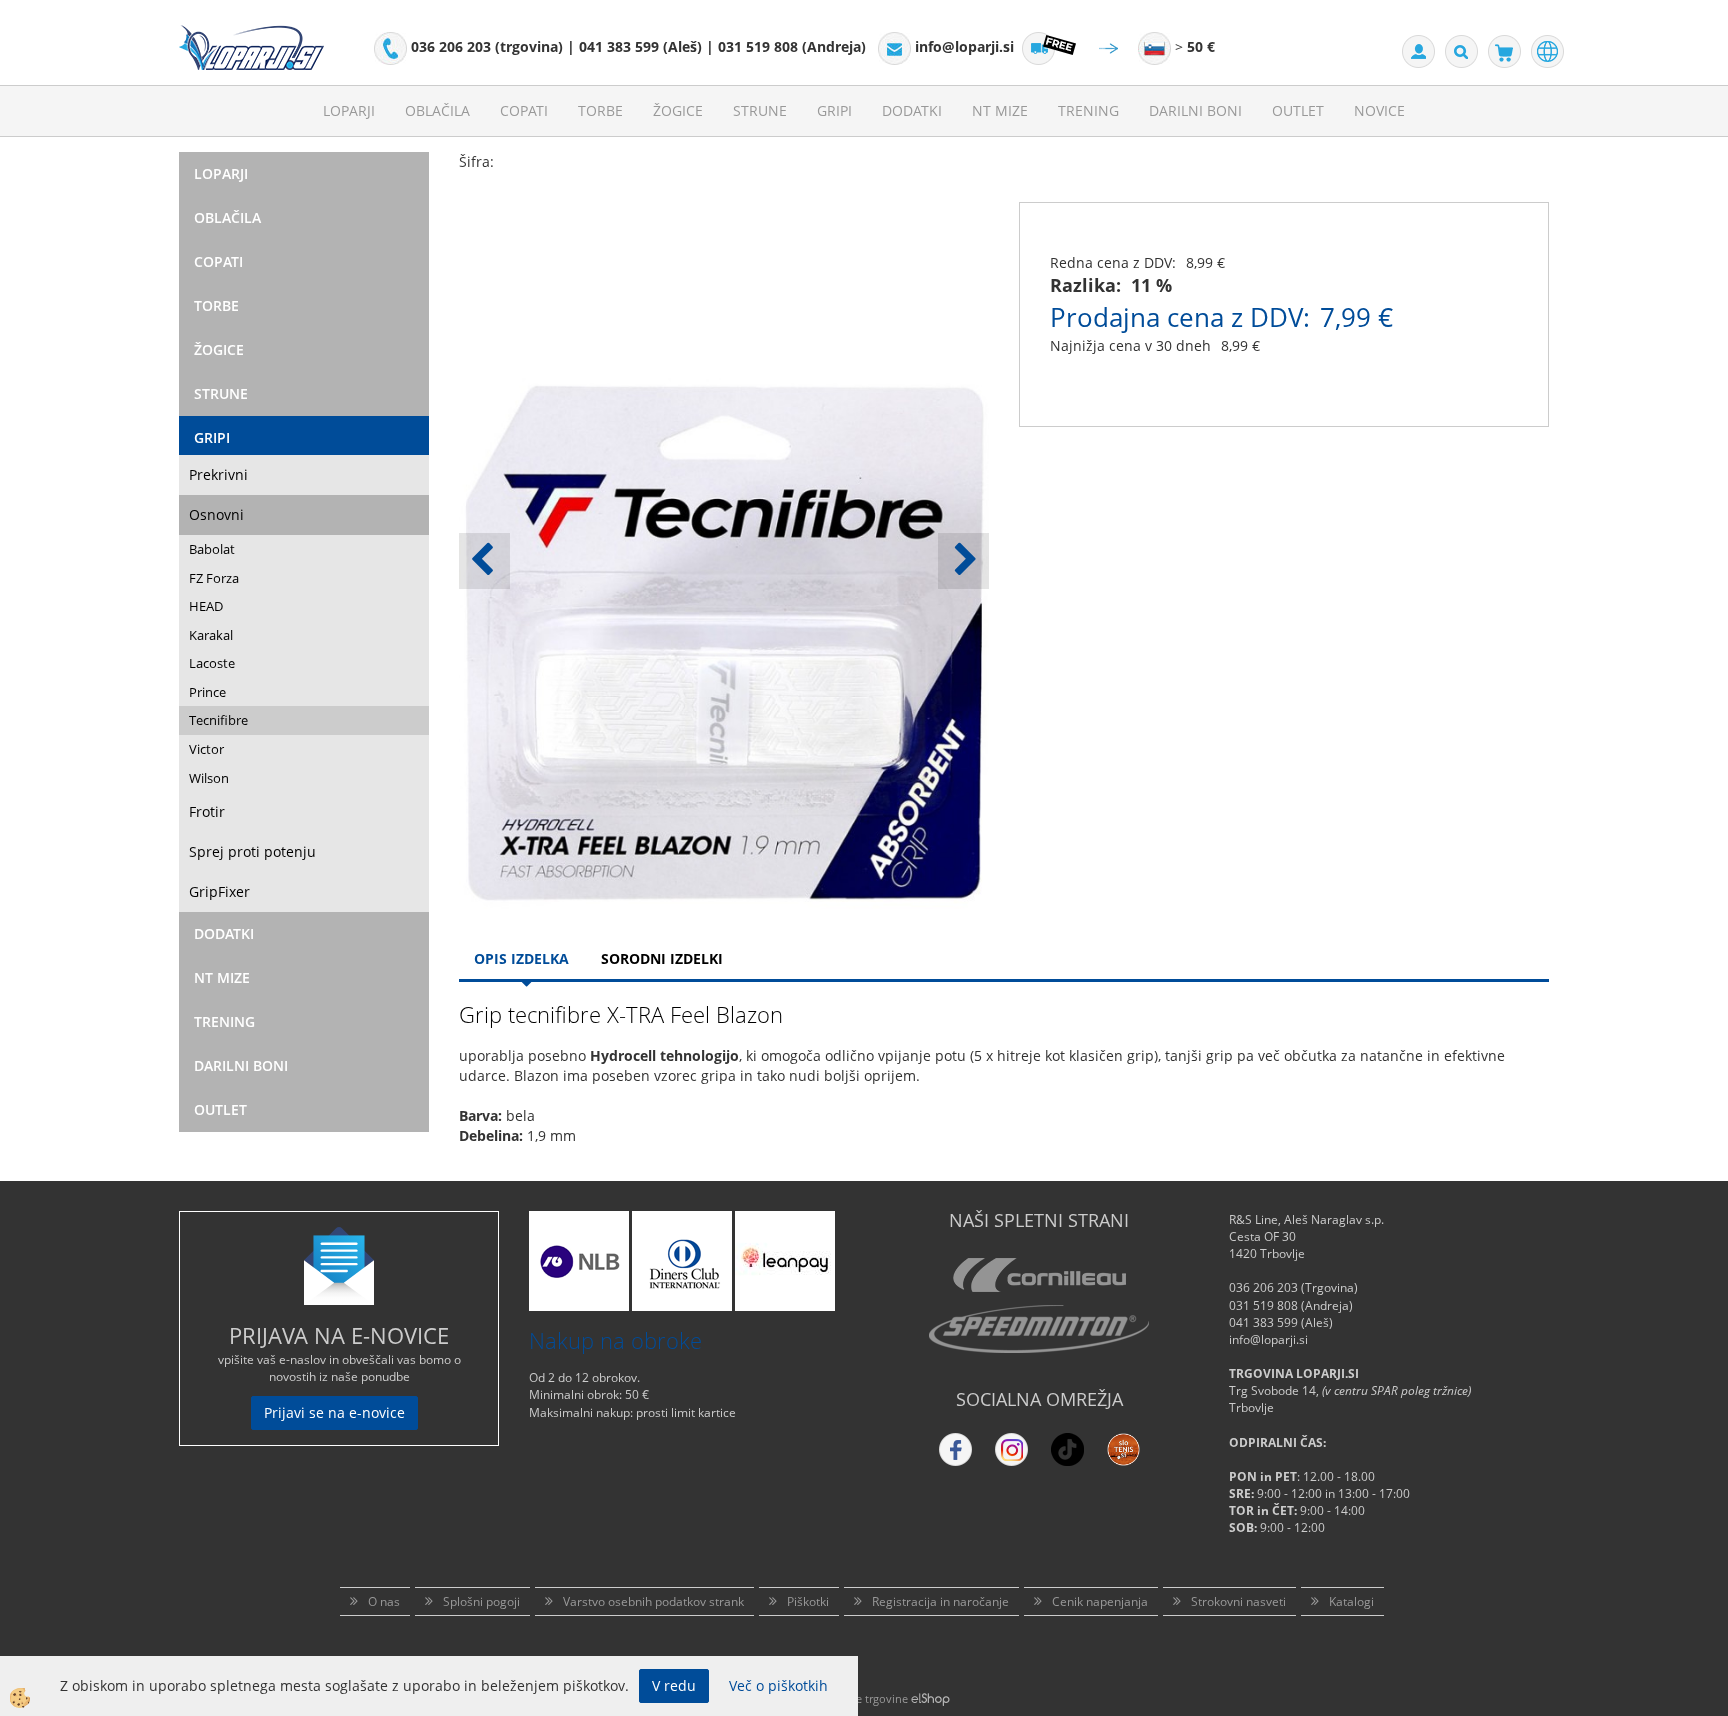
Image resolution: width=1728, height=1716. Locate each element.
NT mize (1000, 110)
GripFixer (219, 891)
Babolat (212, 549)
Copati (524, 110)
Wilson (209, 778)
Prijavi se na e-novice (334, 1412)
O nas (384, 1601)
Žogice (678, 110)
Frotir (207, 811)
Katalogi (1351, 1601)
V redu (674, 1685)
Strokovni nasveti (1238, 1601)
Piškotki (808, 1601)
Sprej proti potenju (252, 851)
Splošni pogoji (481, 1601)
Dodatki (912, 110)
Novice (1379, 110)
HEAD (206, 606)
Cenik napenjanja (1100, 1601)
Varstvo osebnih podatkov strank (653, 1601)
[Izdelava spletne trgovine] (930, 1698)
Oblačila (437, 110)
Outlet (1298, 110)
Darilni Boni (1195, 110)
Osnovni (216, 514)
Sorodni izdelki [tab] (662, 958)
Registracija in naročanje (940, 1601)
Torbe (600, 110)
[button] (963, 561)
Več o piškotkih (778, 1685)
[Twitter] (1011, 1449)
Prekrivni (218, 474)
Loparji (349, 110)
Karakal (211, 635)
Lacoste (212, 663)
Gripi (834, 110)
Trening (1088, 110)
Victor (206, 749)
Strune (760, 110)
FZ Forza (214, 578)
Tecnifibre (218, 720)
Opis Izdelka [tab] (521, 958)
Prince (207, 692)
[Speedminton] (1039, 1329)
